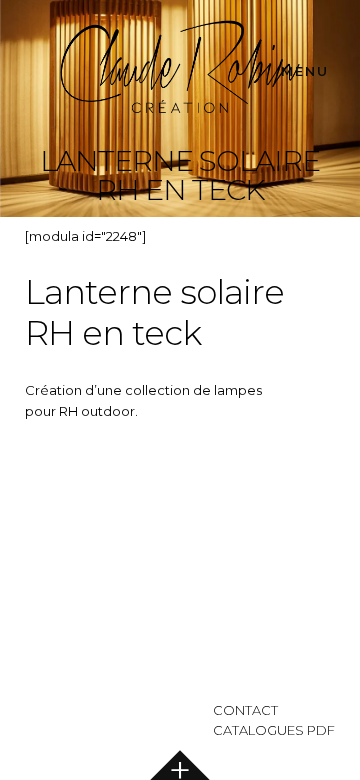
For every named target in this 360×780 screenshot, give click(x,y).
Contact (245, 710)
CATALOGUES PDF (274, 730)
